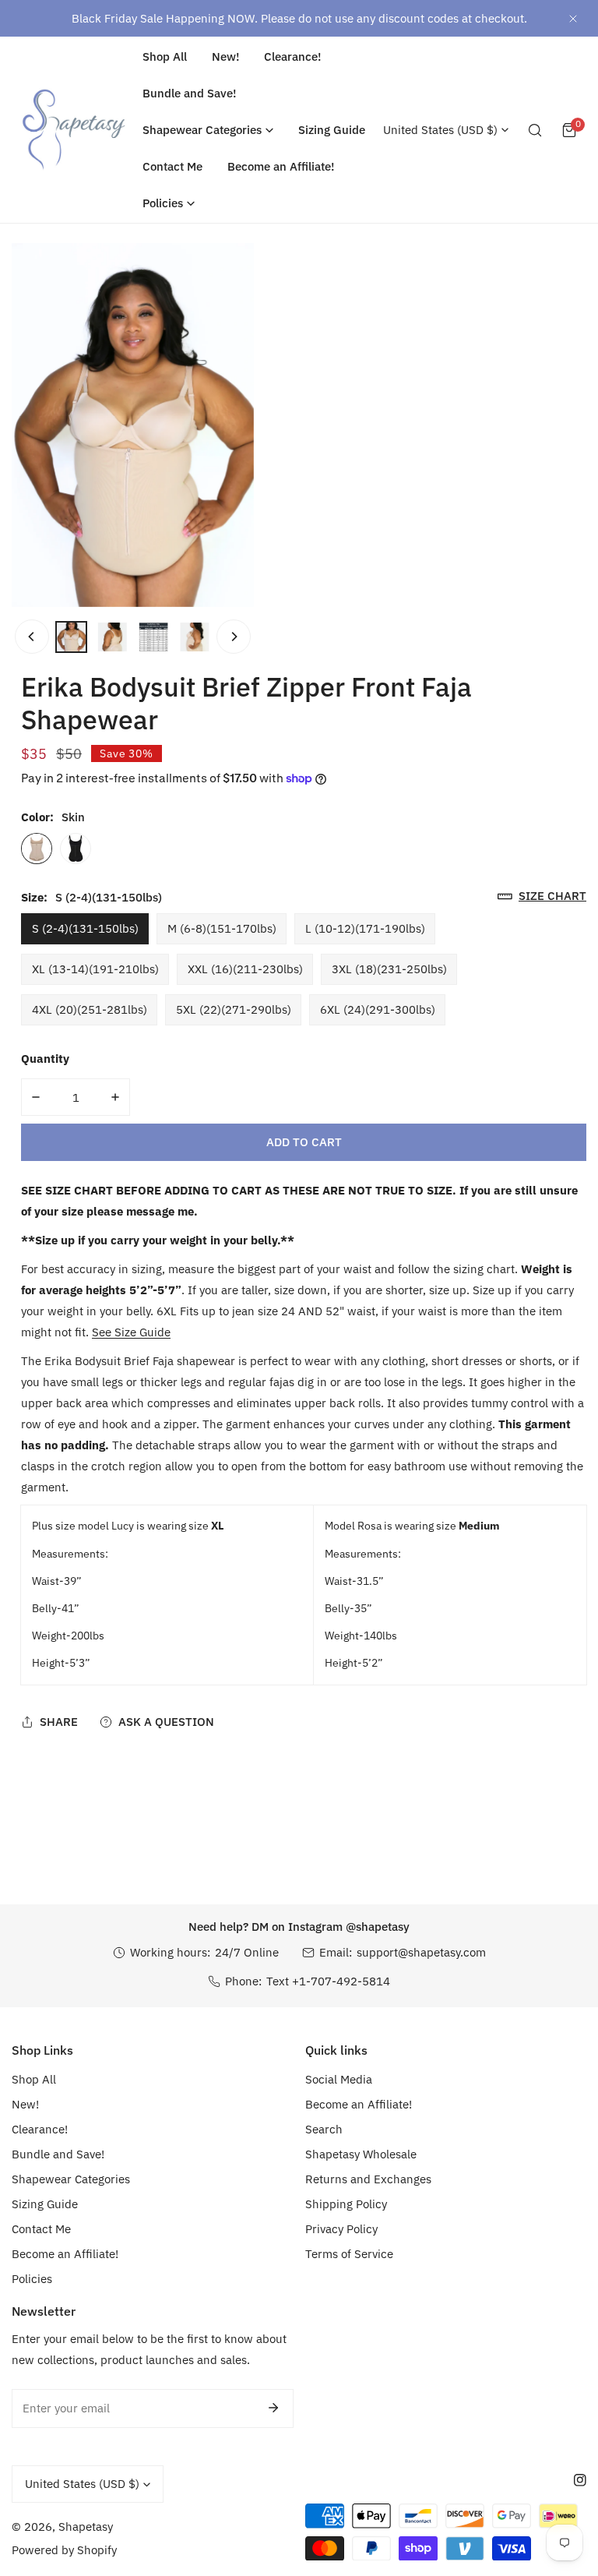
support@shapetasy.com (421, 1952)
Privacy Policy (341, 2229)
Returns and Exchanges (368, 2179)
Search (324, 2129)
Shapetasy (86, 2527)
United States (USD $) (440, 130)
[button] (208, 130)
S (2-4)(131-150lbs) (85, 928)
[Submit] (273, 2408)
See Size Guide (131, 1332)
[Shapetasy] (74, 130)
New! (25, 2104)
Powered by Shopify (64, 2550)
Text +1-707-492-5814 (328, 1981)
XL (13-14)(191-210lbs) (95, 969)
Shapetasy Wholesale (361, 2154)
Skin (37, 849)
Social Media (339, 2079)
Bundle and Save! (58, 2154)
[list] (133, 425)
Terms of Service (349, 2254)
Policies (32, 2279)
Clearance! (40, 2129)
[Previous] (32, 637)
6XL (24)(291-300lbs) (378, 1009)
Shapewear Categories (71, 2179)
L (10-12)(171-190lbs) (365, 928)
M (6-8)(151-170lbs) (222, 928)
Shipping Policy (346, 2204)
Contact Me (41, 2229)
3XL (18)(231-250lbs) (389, 969)
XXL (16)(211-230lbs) (245, 969)
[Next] (234, 637)
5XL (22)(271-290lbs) (234, 1009)
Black (76, 849)
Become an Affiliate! (65, 2254)
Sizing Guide (45, 2204)
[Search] (535, 130)
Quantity (45, 1059)
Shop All (34, 2079)
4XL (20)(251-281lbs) (90, 1009)
